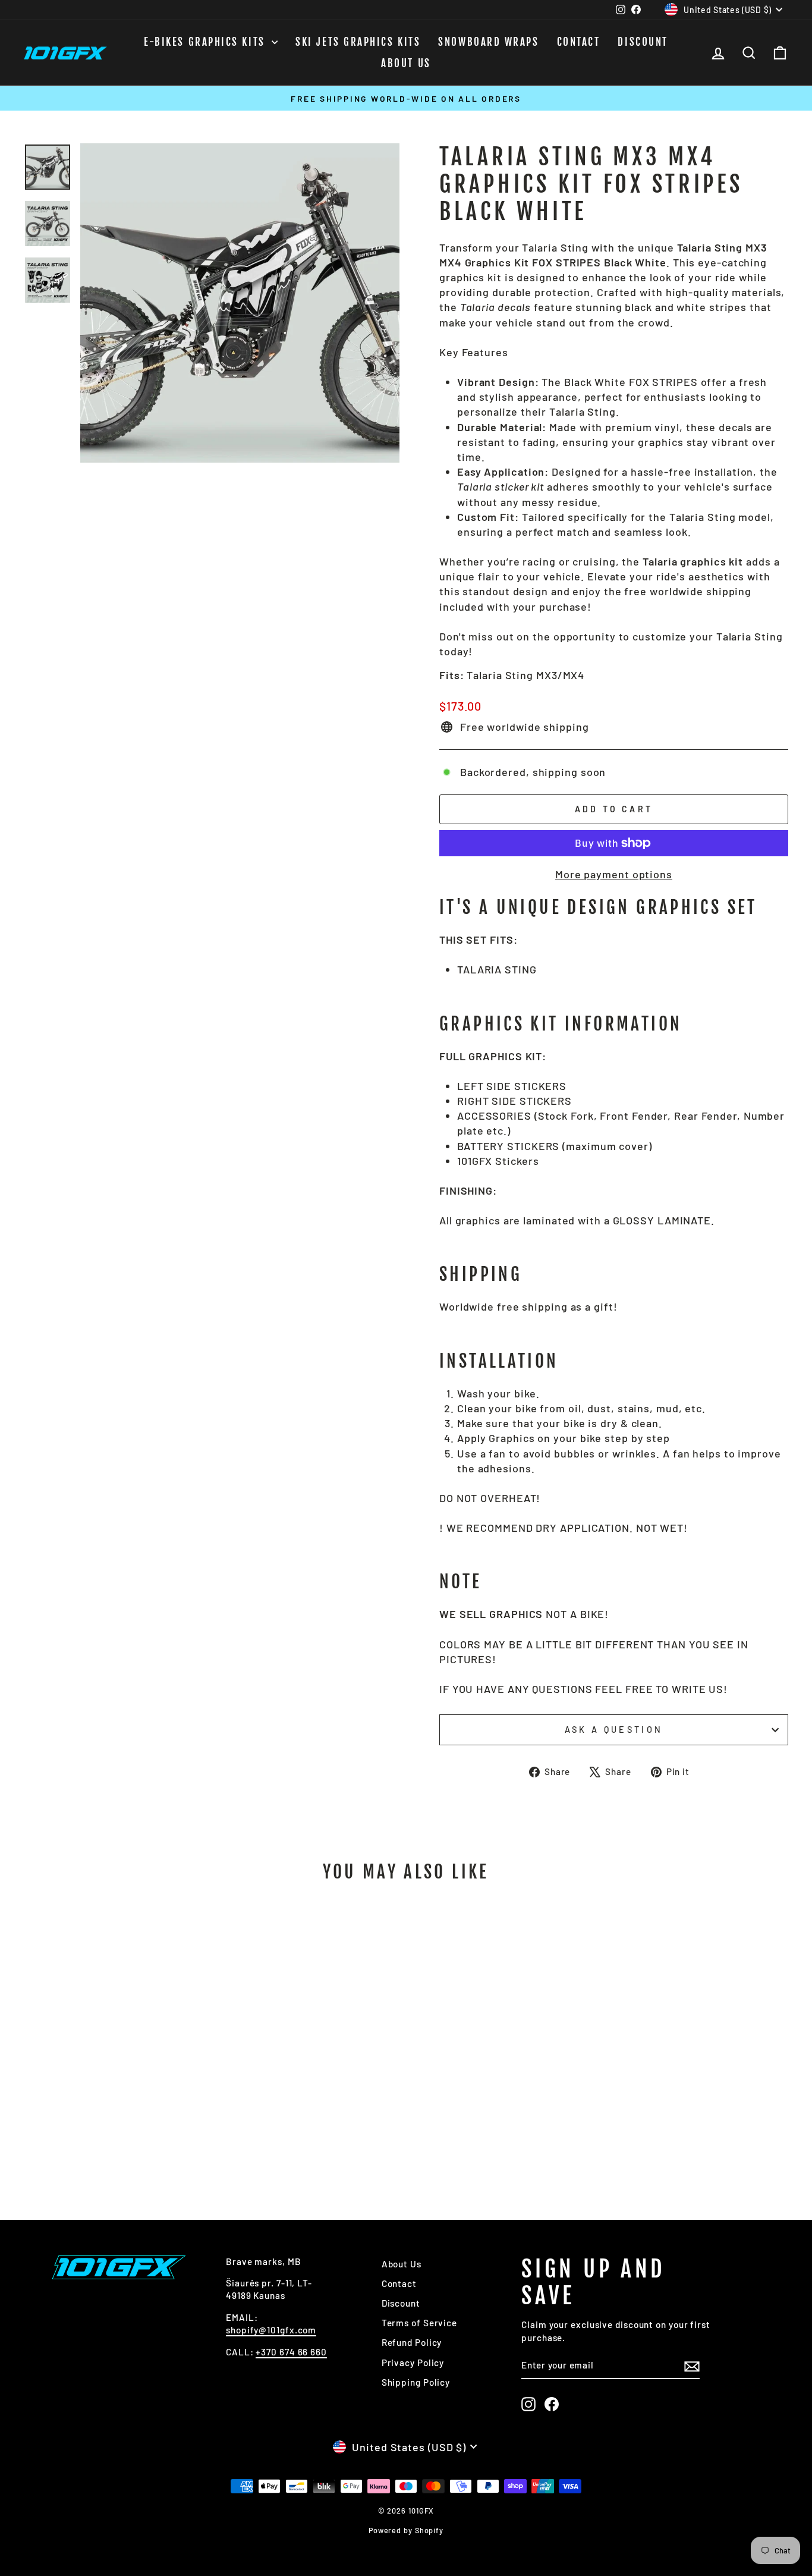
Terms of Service (419, 2323)
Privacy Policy (413, 2363)
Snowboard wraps (488, 42)
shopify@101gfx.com (271, 2330)
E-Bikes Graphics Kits (206, 42)
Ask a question (614, 1730)
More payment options (614, 874)
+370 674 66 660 (291, 2352)
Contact (579, 42)
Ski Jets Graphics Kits (358, 42)
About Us (406, 63)
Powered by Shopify (406, 2530)
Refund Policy (412, 2342)
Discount (643, 42)
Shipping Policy (416, 2382)
